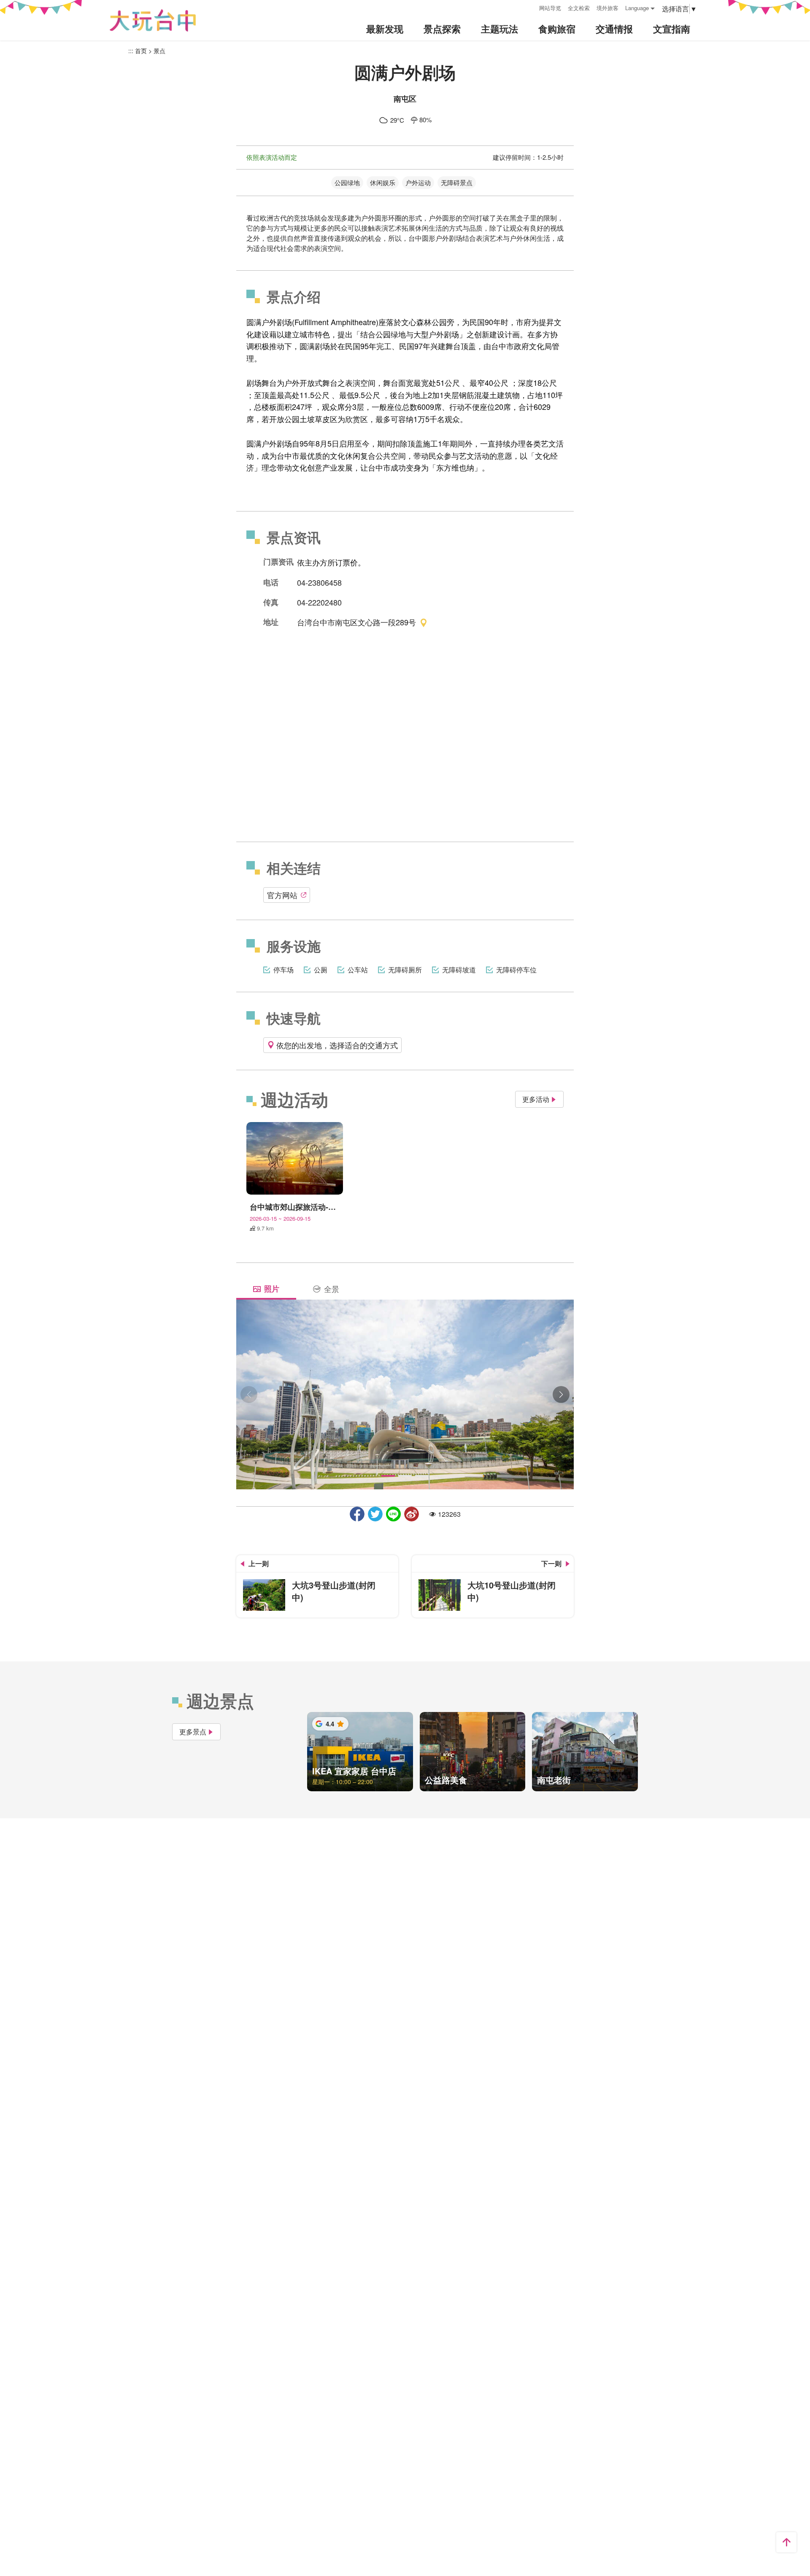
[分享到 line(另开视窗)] (393, 1514)
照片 (272, 1289)
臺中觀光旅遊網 (153, 20)
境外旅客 (607, 8)
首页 (141, 51)
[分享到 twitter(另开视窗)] (375, 1514)
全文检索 (579, 8)
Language (637, 8)
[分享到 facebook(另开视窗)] (357, 1514)
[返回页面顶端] (786, 2542)
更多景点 (193, 1732)
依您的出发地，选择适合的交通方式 (337, 1045)
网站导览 (550, 8)
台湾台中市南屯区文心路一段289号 (356, 622)
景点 (159, 51)
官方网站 (282, 895)
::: (530, 7)
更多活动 (536, 1099)
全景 (332, 1289)
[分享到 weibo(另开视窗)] (412, 1514)
